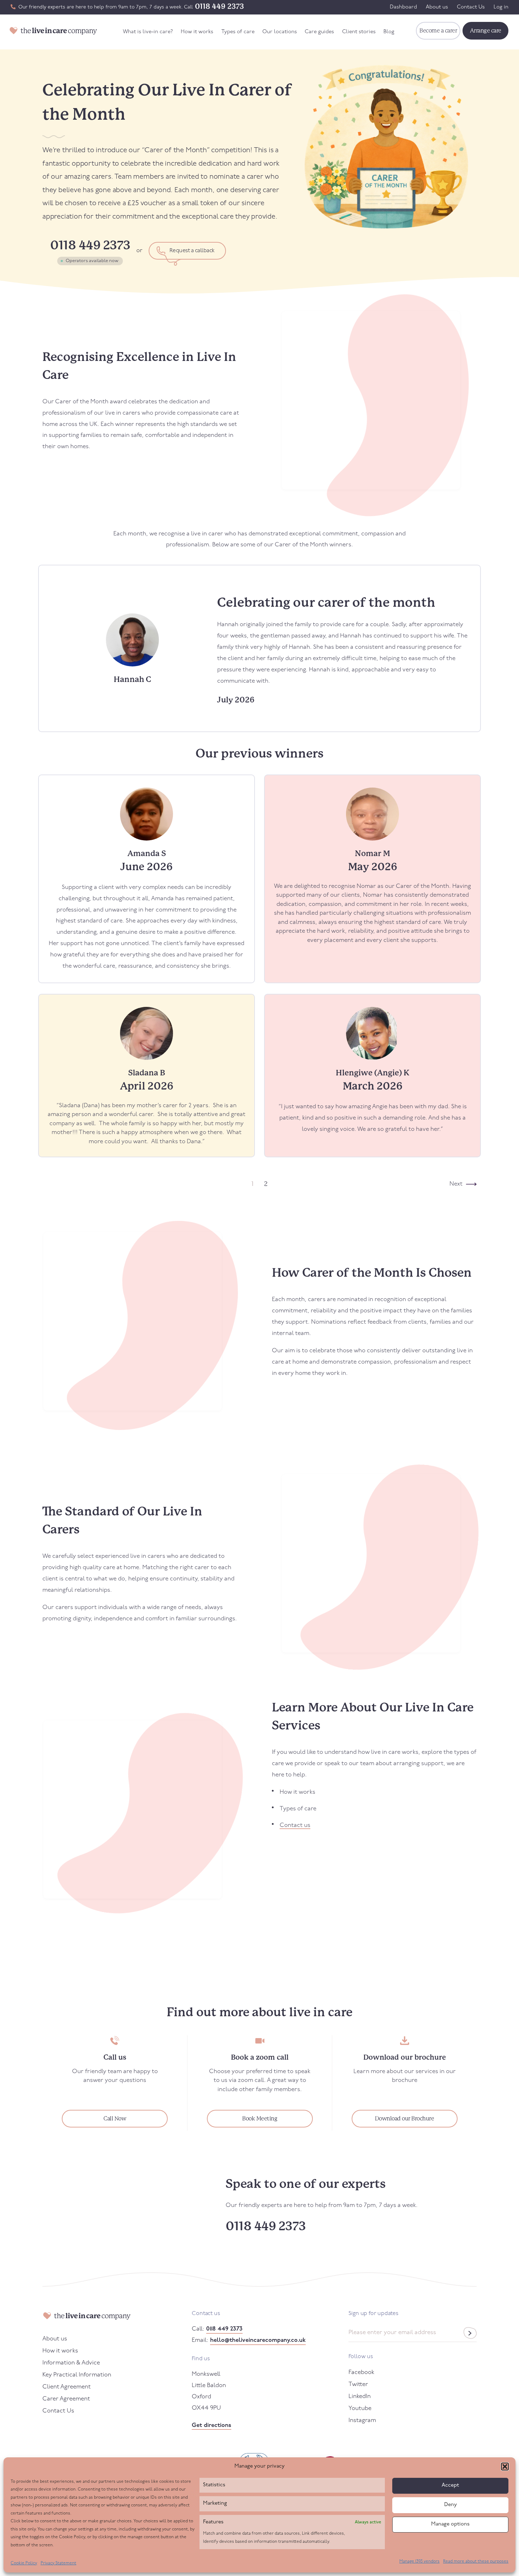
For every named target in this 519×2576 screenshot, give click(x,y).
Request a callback (192, 251)
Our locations (280, 32)
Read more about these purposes (476, 2562)
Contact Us (471, 7)
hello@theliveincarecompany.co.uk (258, 2340)
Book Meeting (260, 2118)
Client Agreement (67, 2387)
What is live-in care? (148, 32)
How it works (197, 32)
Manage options (450, 2524)
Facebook (361, 2372)
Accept (450, 2485)
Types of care (238, 32)
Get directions (211, 2425)
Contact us (295, 1825)
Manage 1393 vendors (419, 2562)
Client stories (359, 32)
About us (437, 7)
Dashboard (403, 7)
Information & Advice (71, 2363)
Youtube (360, 2408)
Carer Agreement (66, 2399)
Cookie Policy (24, 2563)
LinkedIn (360, 2396)
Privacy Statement (58, 2563)
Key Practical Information (77, 2375)
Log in (501, 7)
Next (456, 1184)
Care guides (319, 32)
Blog (389, 32)
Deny (451, 2505)
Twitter (358, 2384)
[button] (505, 2467)
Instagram (362, 2420)
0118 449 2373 (219, 6)
